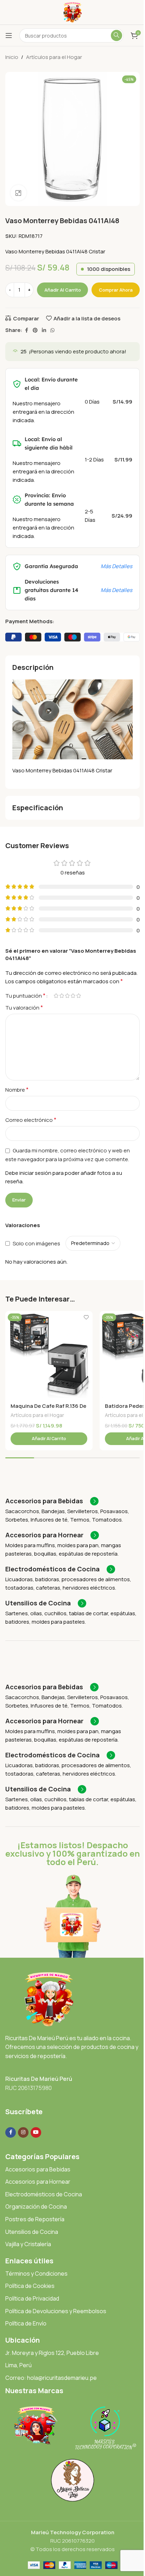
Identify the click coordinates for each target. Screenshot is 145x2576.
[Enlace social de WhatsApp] (52, 330)
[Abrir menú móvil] (9, 35)
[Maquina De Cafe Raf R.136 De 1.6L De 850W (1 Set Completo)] (49, 1354)
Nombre (17, 1090)
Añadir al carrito (63, 290)
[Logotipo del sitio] (73, 12)
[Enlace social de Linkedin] (44, 330)
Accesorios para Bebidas (38, 2169)
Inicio (12, 57)
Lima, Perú (18, 2365)
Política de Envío (26, 2323)
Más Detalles (116, 566)
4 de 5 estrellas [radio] (73, 996)
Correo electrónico (31, 1120)
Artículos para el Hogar (54, 57)
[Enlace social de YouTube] (36, 2132)
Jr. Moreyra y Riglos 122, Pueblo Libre (52, 2353)
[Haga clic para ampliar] (18, 193)
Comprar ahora (116, 290)
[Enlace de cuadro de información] (52, 1501)
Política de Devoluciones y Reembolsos (56, 2311)
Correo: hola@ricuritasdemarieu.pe (51, 2378)
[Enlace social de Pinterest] (35, 330)
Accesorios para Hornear (38, 2182)
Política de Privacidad (32, 2298)
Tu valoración (24, 1007)
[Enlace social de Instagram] (23, 2132)
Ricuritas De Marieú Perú (39, 2079)
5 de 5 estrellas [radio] (78, 996)
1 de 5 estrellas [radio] (56, 996)
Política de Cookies (30, 2286)
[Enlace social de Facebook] (26, 330)
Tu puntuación (25, 996)
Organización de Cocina (36, 2206)
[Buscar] (116, 35)
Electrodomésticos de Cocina (44, 2194)
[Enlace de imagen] (49, 1999)
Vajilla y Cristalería (28, 2244)
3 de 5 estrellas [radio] (67, 996)
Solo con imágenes (36, 1243)
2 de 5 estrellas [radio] (62, 996)
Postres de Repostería (35, 2219)
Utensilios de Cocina (32, 2232)
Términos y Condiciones (36, 2274)
